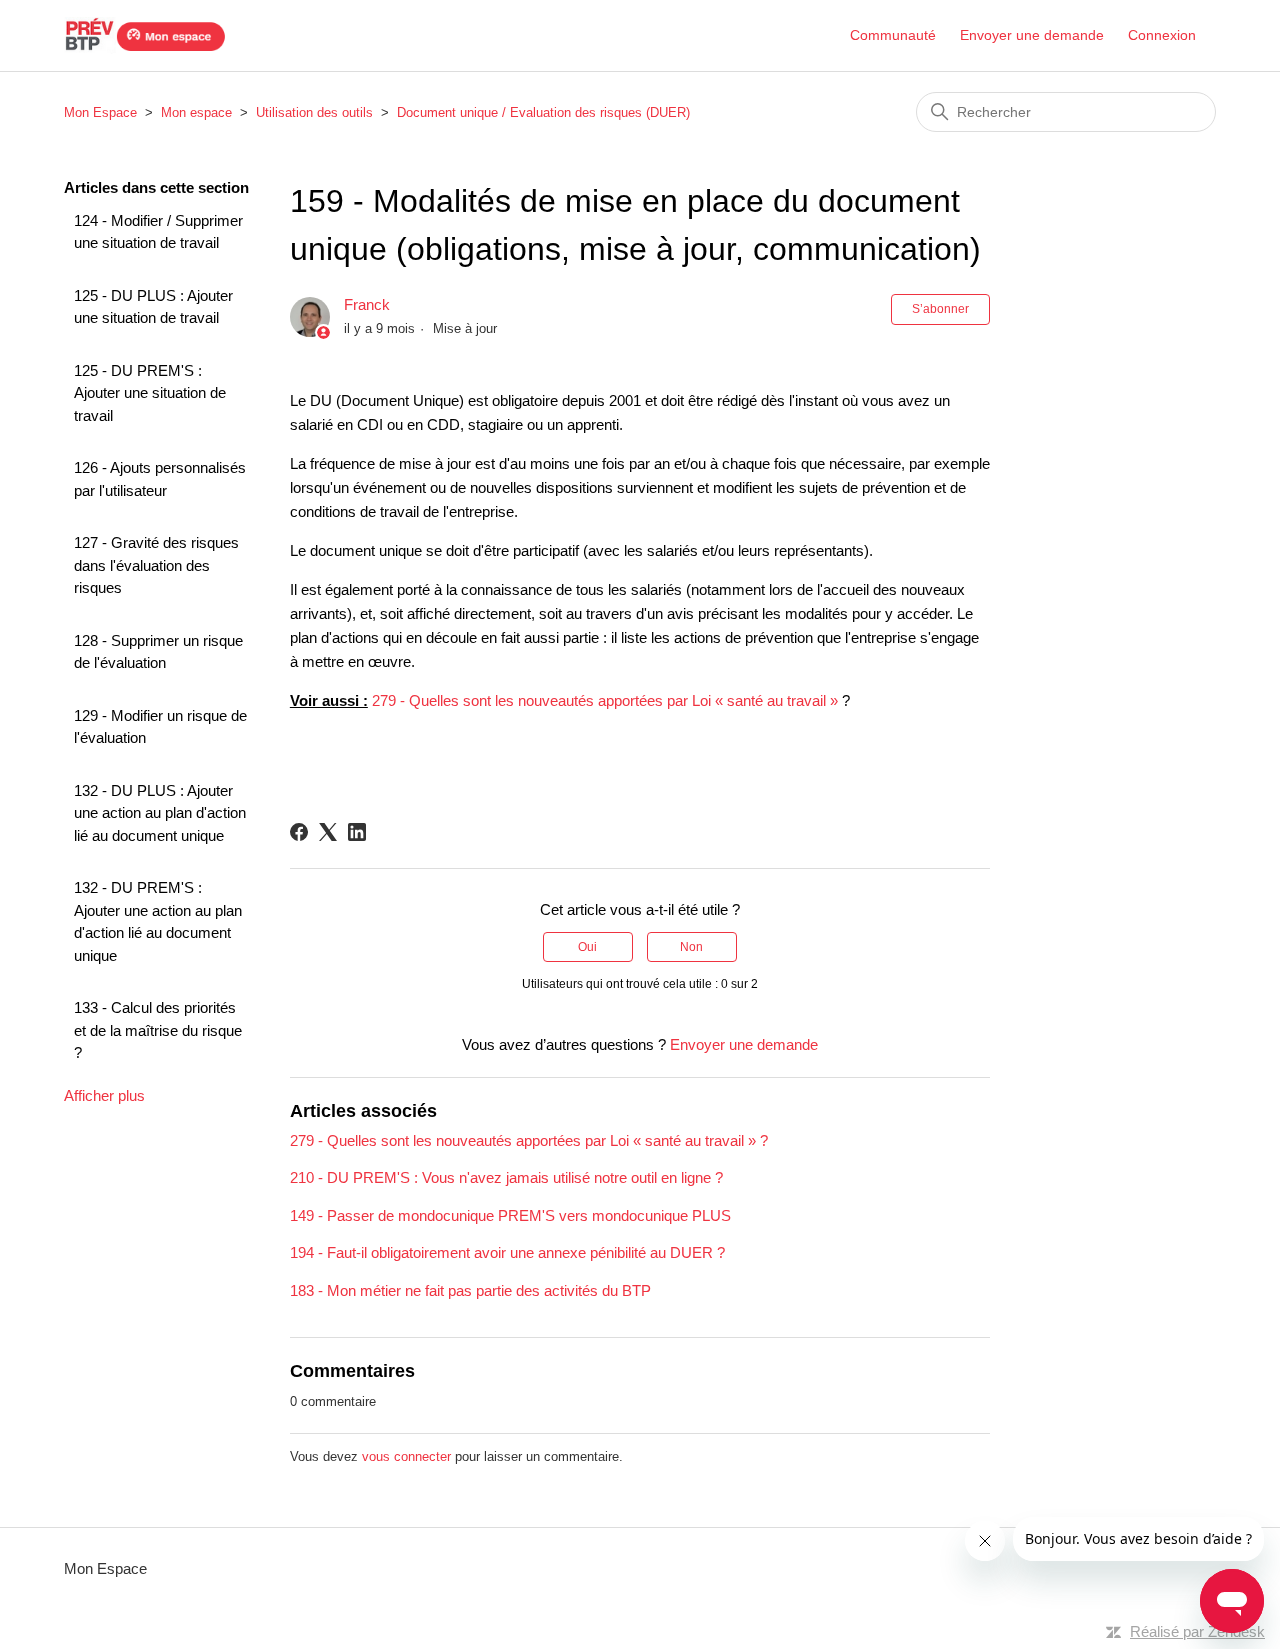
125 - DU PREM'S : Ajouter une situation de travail (150, 393)
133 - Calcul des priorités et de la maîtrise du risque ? (158, 1030)
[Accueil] (145, 35)
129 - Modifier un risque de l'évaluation (160, 727)
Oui (587, 947)
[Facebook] (299, 832)
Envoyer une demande (1032, 35)
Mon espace (196, 112)
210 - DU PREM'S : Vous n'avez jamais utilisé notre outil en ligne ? (506, 1177)
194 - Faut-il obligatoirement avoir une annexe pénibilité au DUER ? (507, 1252)
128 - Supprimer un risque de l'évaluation (158, 652)
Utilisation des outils (314, 112)
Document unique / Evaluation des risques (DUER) (543, 112)
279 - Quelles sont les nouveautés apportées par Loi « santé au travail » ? (529, 1140)
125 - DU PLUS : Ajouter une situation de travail (153, 307)
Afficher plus (104, 1095)
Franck (367, 304)
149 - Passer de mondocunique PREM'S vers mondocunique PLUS (510, 1215)
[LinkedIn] (357, 832)
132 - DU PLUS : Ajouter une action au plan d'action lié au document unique (160, 813)
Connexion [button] (1162, 35)
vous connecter (406, 1456)
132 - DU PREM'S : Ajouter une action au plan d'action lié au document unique (158, 921)
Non (691, 947)
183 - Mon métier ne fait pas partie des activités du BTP (470, 1290)
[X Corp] (328, 832)
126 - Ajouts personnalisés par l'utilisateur (160, 479)
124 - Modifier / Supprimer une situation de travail (158, 232)
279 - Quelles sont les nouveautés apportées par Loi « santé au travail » (605, 700)
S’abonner (940, 309)
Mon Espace (100, 112)
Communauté (893, 35)
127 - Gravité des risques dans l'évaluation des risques (156, 565)
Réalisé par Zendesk (1197, 1631)
